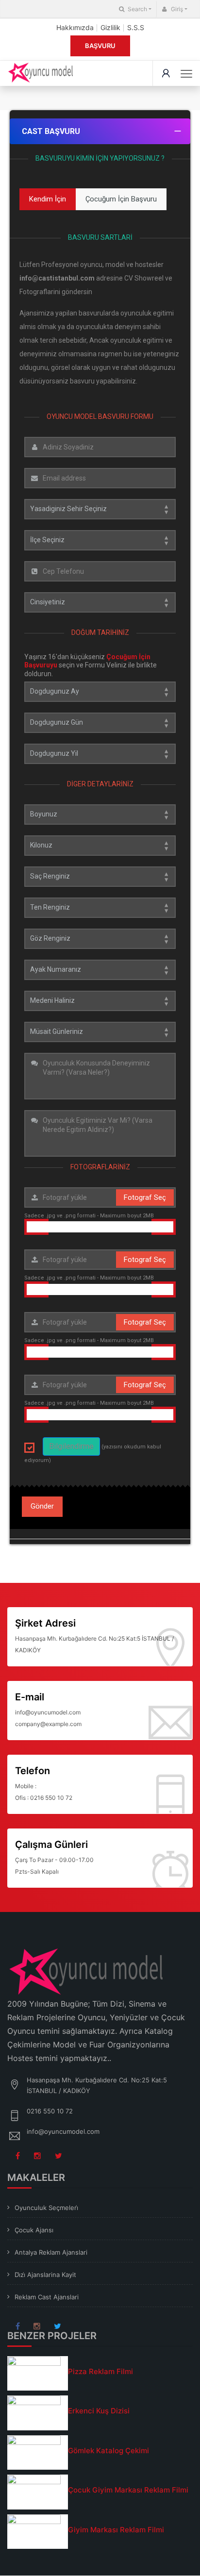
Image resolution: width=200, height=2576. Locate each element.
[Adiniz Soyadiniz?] (100, 447)
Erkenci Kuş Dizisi (99, 2411)
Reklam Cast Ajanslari (47, 2297)
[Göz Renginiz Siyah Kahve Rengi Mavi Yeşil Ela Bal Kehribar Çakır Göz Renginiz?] (100, 939)
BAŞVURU (100, 46)
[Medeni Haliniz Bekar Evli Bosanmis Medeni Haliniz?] (100, 1001)
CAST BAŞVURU (51, 131)
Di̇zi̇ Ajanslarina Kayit (45, 2275)
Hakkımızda (75, 27)
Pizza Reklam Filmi (100, 2371)
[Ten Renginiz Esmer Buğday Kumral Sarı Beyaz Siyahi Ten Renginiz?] (100, 908)
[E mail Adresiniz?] (100, 478)
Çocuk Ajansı (34, 2230)
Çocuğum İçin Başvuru (121, 199)
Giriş (176, 9)
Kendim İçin (48, 199)
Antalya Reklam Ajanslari (51, 2252)
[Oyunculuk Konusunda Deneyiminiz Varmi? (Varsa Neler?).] (100, 1076)
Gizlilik (110, 27)
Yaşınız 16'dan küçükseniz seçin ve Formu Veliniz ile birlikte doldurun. (91, 665)
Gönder (42, 1506)
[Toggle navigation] (186, 74)
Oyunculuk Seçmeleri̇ (46, 2208)
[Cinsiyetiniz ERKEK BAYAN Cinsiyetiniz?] (100, 602)
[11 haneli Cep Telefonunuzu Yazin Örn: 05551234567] (100, 571)
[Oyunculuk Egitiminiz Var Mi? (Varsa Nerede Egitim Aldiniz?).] (100, 1133)
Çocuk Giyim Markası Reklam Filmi (128, 2490)
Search (137, 9)
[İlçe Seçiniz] (100, 540)
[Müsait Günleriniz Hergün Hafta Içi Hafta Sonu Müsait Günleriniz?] (100, 1032)
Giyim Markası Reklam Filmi (116, 2530)
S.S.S (136, 27)
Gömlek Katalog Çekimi (108, 2451)
